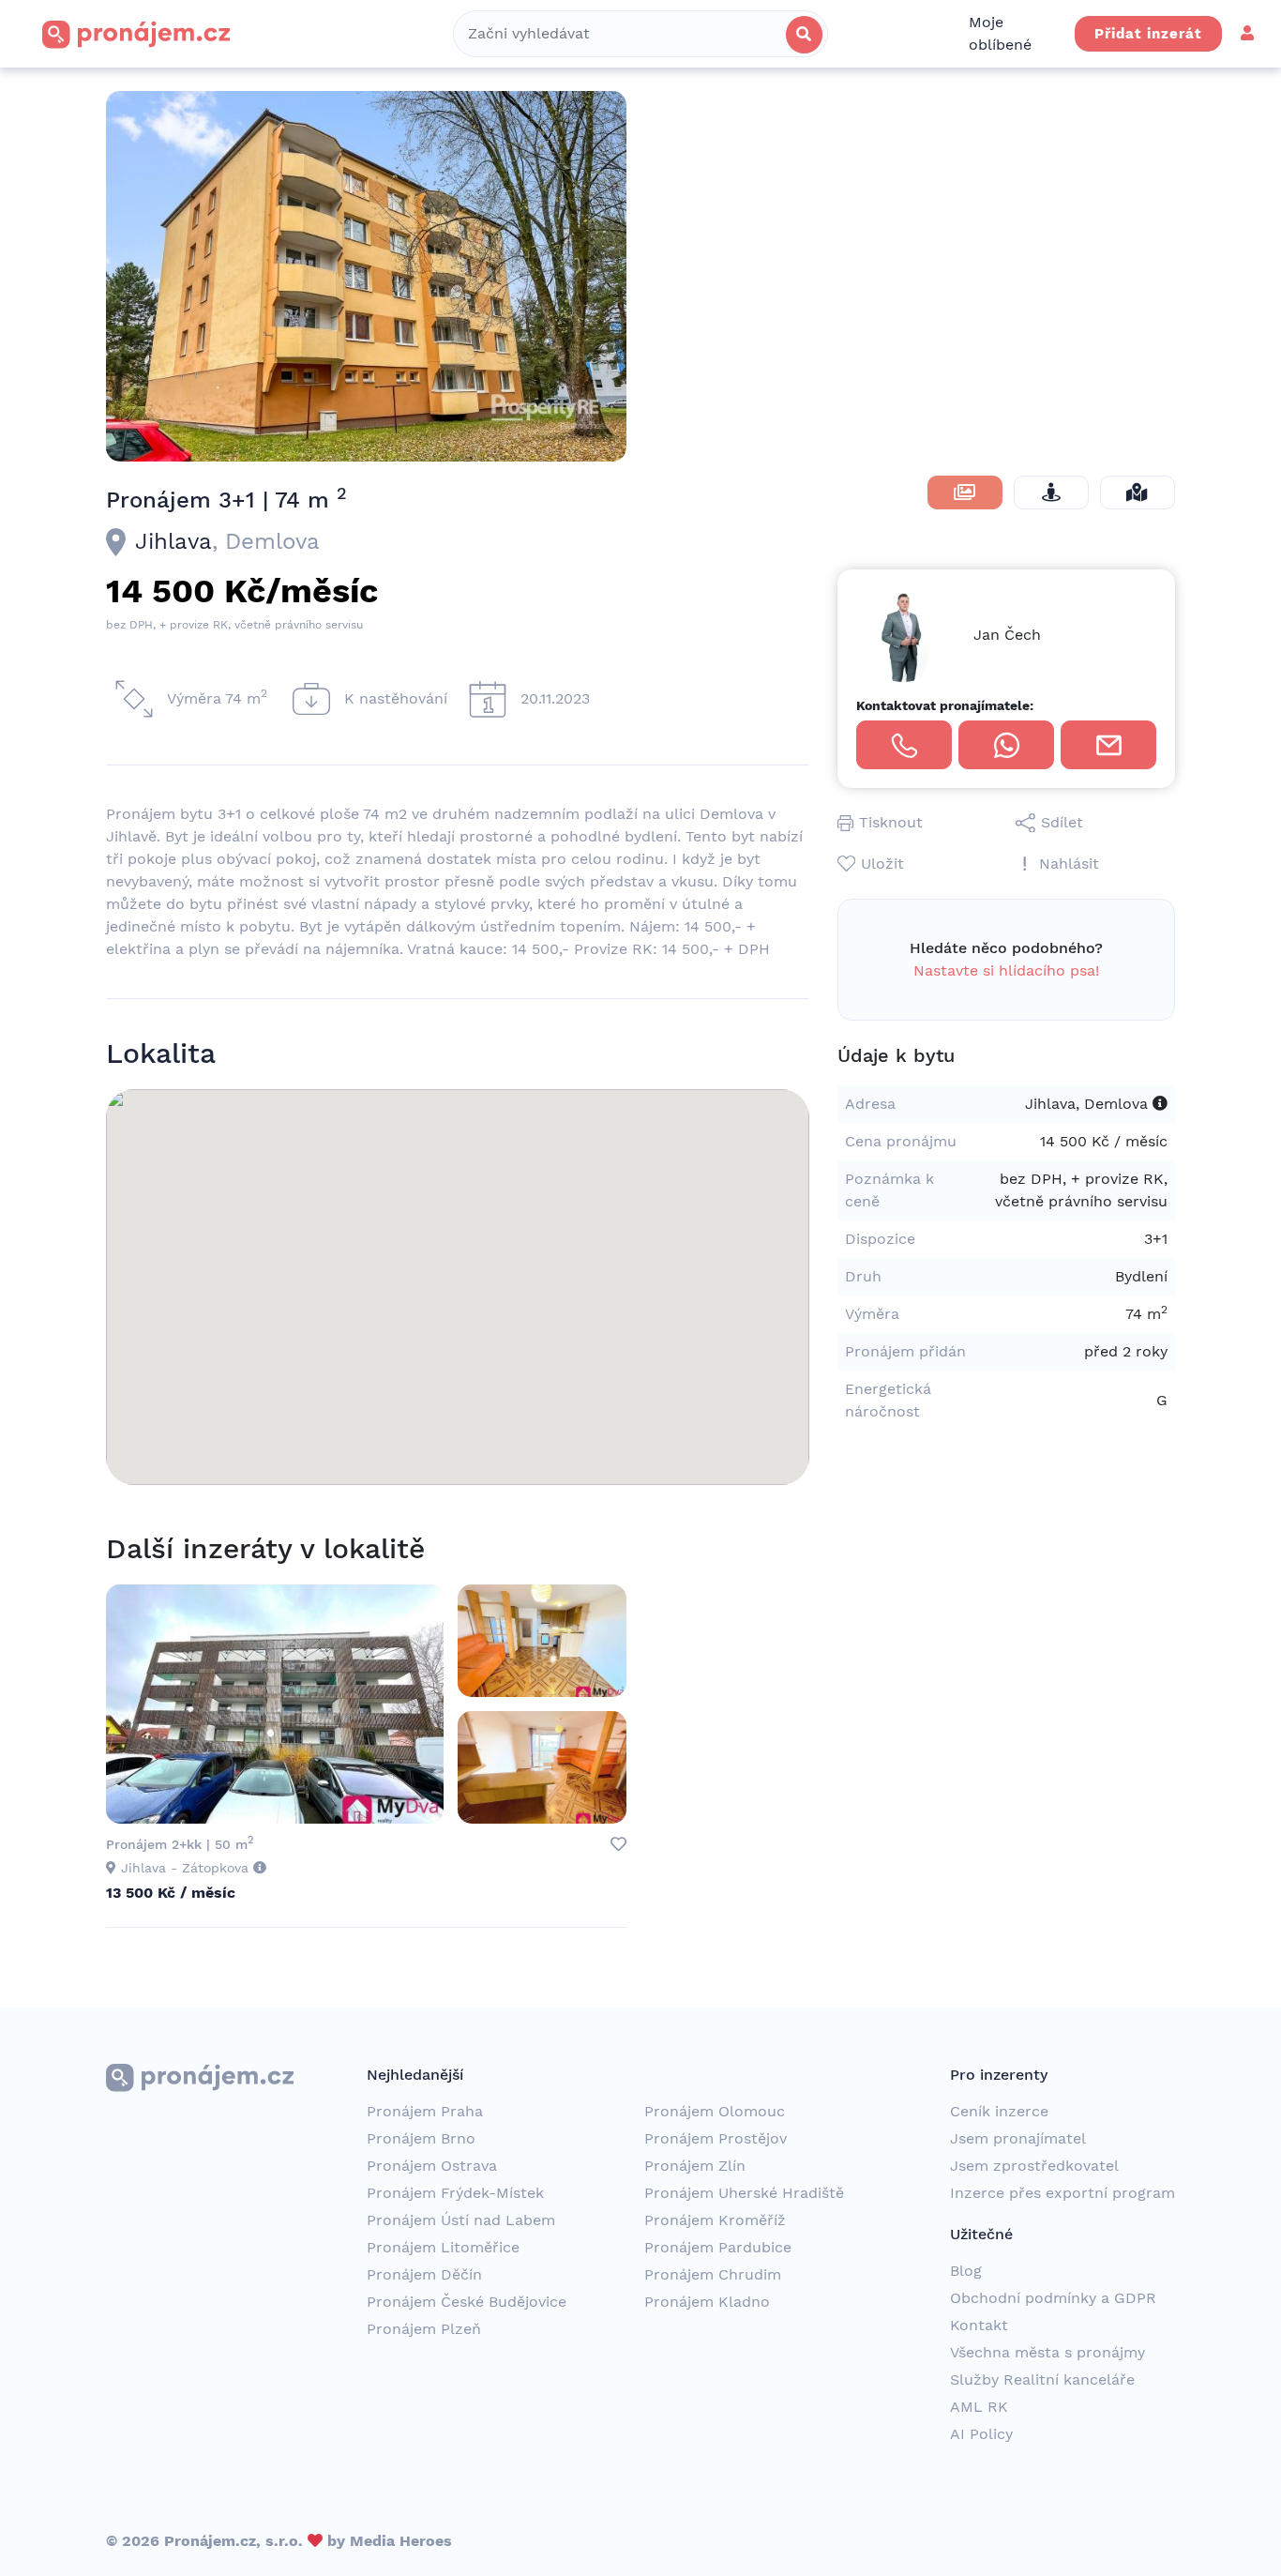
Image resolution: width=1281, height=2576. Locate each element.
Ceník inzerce (999, 2111)
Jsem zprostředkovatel (1034, 2166)
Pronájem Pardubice (718, 2247)
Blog (966, 2271)
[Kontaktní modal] (1108, 745)
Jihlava (173, 541)
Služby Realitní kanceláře (1042, 2379)
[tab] (965, 492)
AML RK (979, 2407)
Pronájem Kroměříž (715, 2220)
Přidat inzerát (1148, 34)
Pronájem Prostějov (716, 2138)
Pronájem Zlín (695, 2166)
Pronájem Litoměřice (443, 2247)
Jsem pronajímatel (1018, 2138)
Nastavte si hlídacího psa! (1006, 970)
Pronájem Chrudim (713, 2274)
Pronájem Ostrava (432, 2166)
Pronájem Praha (425, 2111)
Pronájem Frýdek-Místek (455, 2193)
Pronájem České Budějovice (467, 2302)
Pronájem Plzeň (424, 2329)
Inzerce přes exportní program (1062, 2193)
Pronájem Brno (421, 2138)
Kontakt (979, 2325)
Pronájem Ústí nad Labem (461, 2220)
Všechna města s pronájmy (1047, 2352)
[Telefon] (904, 745)
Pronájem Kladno (707, 2302)
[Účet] (1247, 33)
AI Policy (981, 2434)
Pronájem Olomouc (715, 2111)
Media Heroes (401, 2541)
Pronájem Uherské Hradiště (744, 2193)
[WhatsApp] (1006, 745)
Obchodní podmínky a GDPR (1053, 2298)
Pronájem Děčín (424, 2274)
